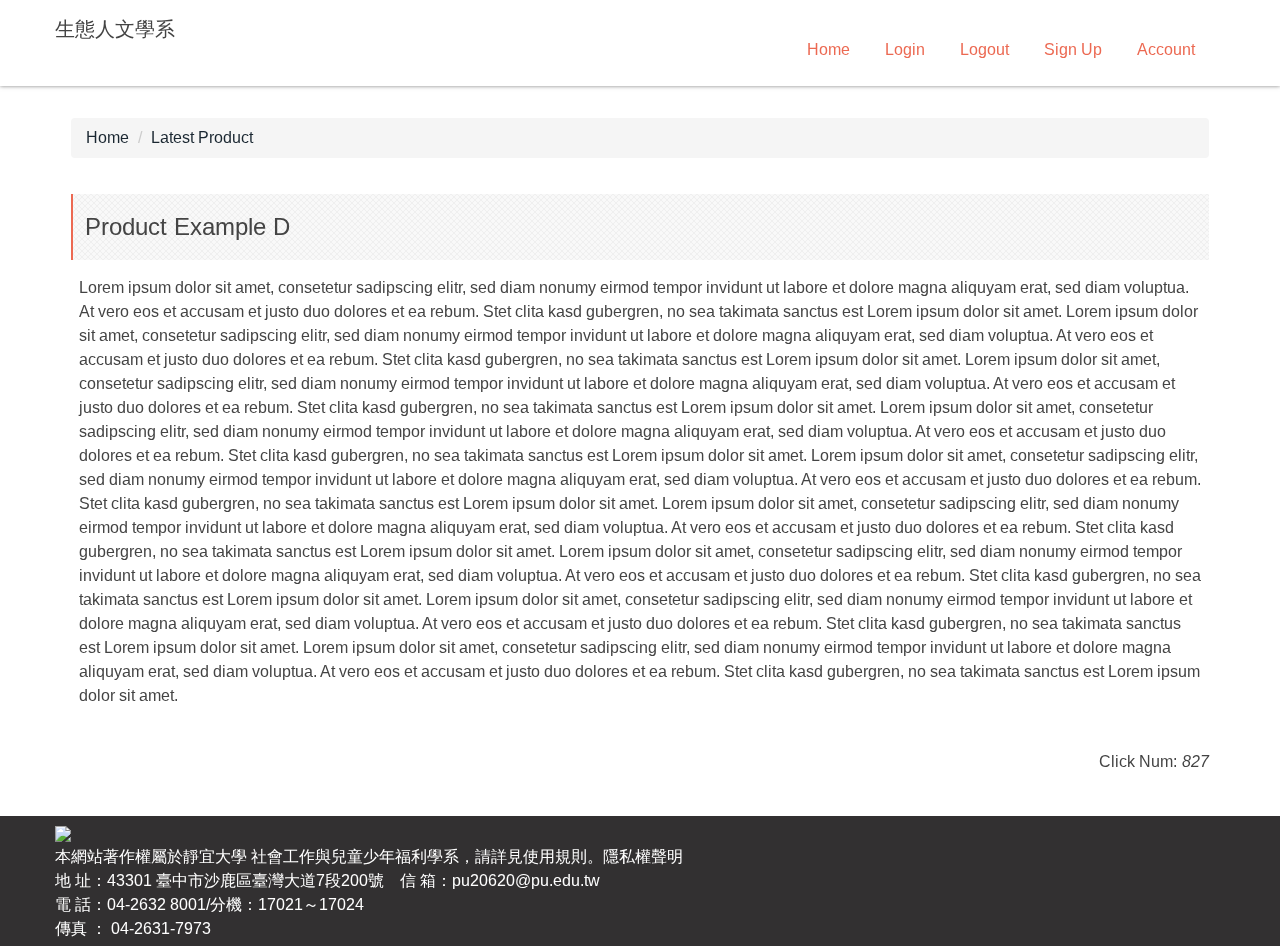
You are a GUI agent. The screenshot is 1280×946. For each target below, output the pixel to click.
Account (1166, 49)
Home (828, 49)
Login (905, 49)
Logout (984, 49)
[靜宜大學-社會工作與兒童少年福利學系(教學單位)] (63, 832)
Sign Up (1073, 49)
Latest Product (202, 137)
